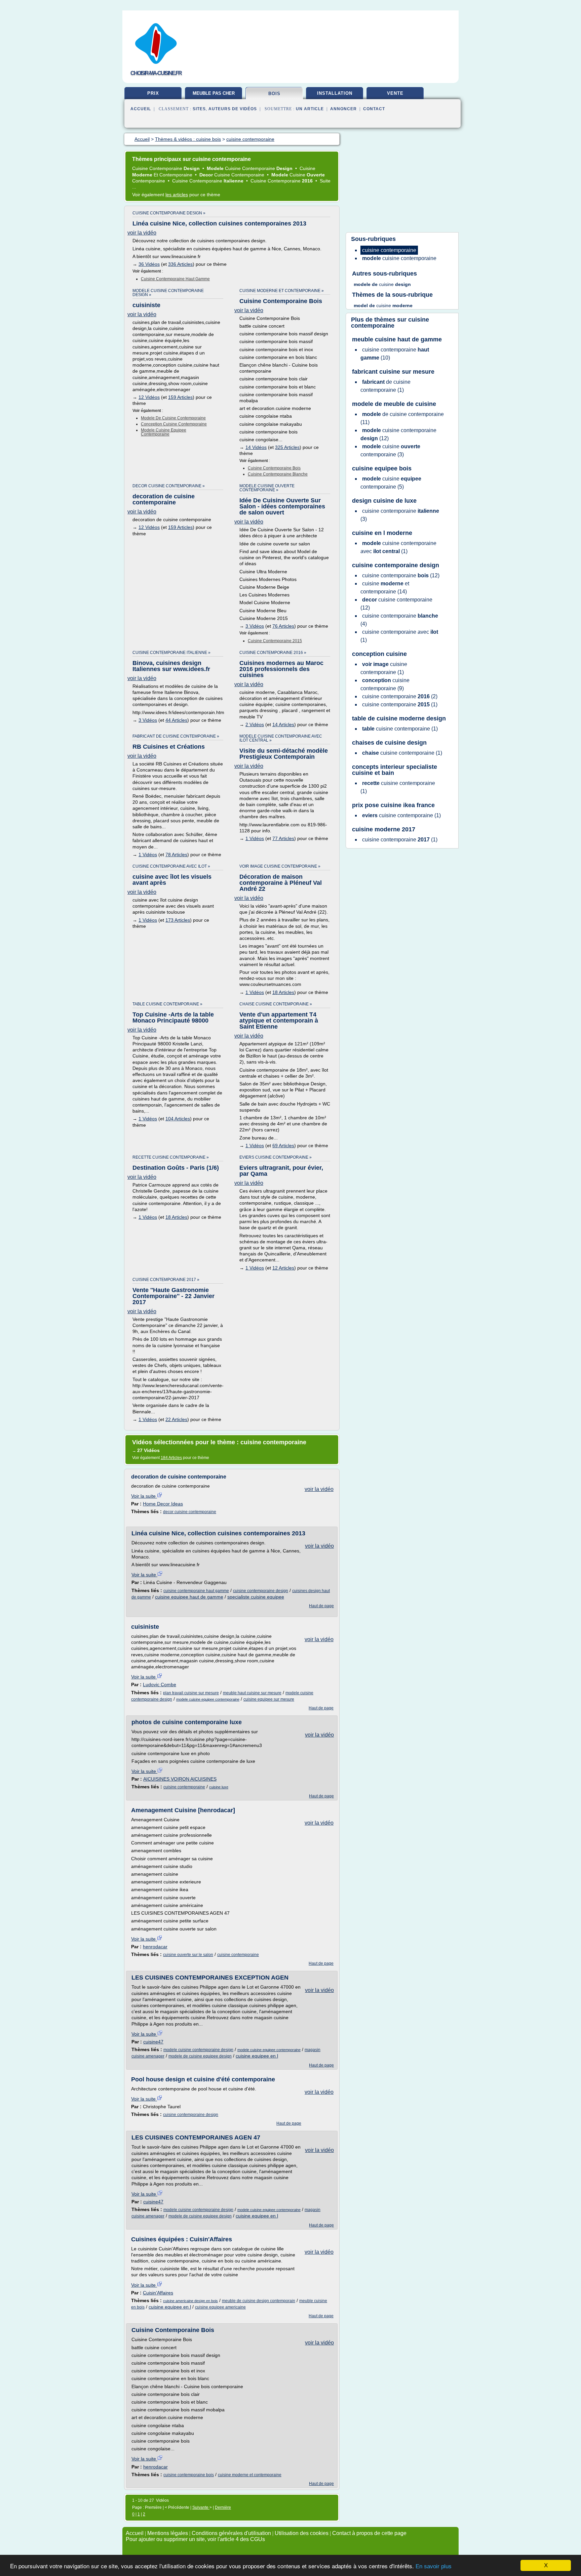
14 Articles (283, 724)
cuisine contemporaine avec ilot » (171, 866)
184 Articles (171, 1458)
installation (335, 93)
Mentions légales (168, 2533)
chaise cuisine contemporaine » (276, 1004)
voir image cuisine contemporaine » (280, 866)
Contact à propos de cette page (369, 2533)
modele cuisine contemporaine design (198, 2050)
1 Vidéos (148, 855)
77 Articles (283, 838)
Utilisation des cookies (302, 2533)
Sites (199, 109)
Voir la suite (144, 1496)
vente (395, 93)
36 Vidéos (149, 264)
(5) (391, 483)
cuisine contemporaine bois (274, 468)
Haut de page (321, 1606)
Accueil (141, 109)
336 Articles (180, 264)
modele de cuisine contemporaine (173, 418)
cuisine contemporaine (184, 1787)
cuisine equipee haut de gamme (189, 1597)
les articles (177, 195)
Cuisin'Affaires (158, 2293)
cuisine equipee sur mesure (269, 1699)
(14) (385, 588)
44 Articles (176, 720)
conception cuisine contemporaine (174, 424)
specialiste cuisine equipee (256, 1597)
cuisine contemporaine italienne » (171, 653)
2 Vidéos (255, 724)
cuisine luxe (219, 1787)
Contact (374, 109)
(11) (402, 418)
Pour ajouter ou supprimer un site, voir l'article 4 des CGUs (195, 2539)
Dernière (223, 2507)
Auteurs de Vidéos (233, 109)
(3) (390, 450)
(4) (399, 620)
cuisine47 (153, 2042)
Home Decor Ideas (163, 1504)
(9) (385, 684)
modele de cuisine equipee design (200, 2056)
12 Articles (283, 1268)
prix (153, 93)
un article (310, 109)
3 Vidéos (255, 626)
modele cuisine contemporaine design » (168, 293)
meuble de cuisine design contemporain (259, 2301)
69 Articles (283, 1146)
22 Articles (176, 1419)
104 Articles (178, 1119)
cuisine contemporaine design (261, 1591)
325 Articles (287, 447)
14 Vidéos (256, 447)
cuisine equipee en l (257, 2056)
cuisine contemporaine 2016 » (273, 653)
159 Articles (180, 397)
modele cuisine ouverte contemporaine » (267, 488)
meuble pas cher (214, 93)
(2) (400, 696)
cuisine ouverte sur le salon (188, 1955)
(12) (398, 434)
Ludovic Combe (160, 1685)
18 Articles (283, 992)
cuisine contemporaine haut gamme (175, 279)
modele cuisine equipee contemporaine (164, 432)
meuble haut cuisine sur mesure (252, 1693)
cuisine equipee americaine (220, 2307)
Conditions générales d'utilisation (231, 2533)
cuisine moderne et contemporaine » (282, 291)
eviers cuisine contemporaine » (276, 1157)
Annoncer (343, 109)
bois (274, 94)
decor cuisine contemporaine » (169, 486)
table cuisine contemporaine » (167, 1004)
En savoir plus (434, 2566)
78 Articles (176, 855)
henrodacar (155, 1947)
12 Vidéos (149, 397)
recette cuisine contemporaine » (171, 1157)
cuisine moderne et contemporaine (250, 2475)
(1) (385, 386)
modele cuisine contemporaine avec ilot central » (281, 738)
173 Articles (178, 920)
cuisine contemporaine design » (169, 213)
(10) (395, 354)
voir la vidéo (142, 233)
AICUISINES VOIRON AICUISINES (180, 1779)
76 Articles (283, 626)
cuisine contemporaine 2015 (275, 641)
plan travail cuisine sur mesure (191, 1693)
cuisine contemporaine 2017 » (166, 1280)
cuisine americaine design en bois (190, 2301)
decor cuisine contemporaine (190, 1512)
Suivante (201, 2507)
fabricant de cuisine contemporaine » (176, 736)
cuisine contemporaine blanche (278, 474)
